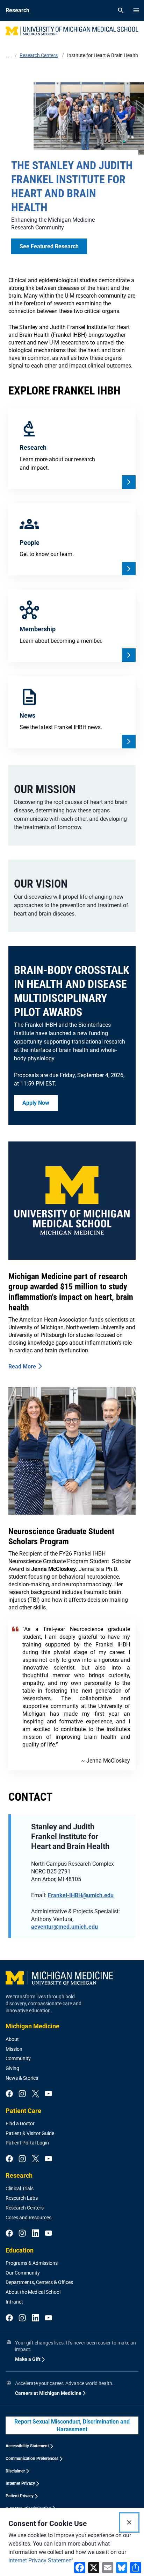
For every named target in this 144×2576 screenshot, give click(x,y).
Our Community (23, 2273)
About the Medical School (33, 2292)
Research (19, 2175)
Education (20, 2250)
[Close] (129, 2522)
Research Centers (25, 2208)
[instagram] (22, 2094)
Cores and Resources (28, 2218)
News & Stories (22, 2078)
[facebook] (9, 2094)
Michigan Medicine (33, 2026)
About (12, 2039)
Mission (14, 2049)
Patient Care (23, 2111)
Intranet (14, 2302)
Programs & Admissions (32, 2263)
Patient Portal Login (27, 2143)
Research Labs (22, 2198)
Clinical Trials (20, 2189)
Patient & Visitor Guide (30, 2133)
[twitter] (35, 2094)
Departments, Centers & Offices (39, 2282)
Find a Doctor (20, 2123)
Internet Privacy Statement (41, 2560)
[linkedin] (35, 2234)
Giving (12, 2068)
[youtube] (48, 2094)
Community (18, 2058)
